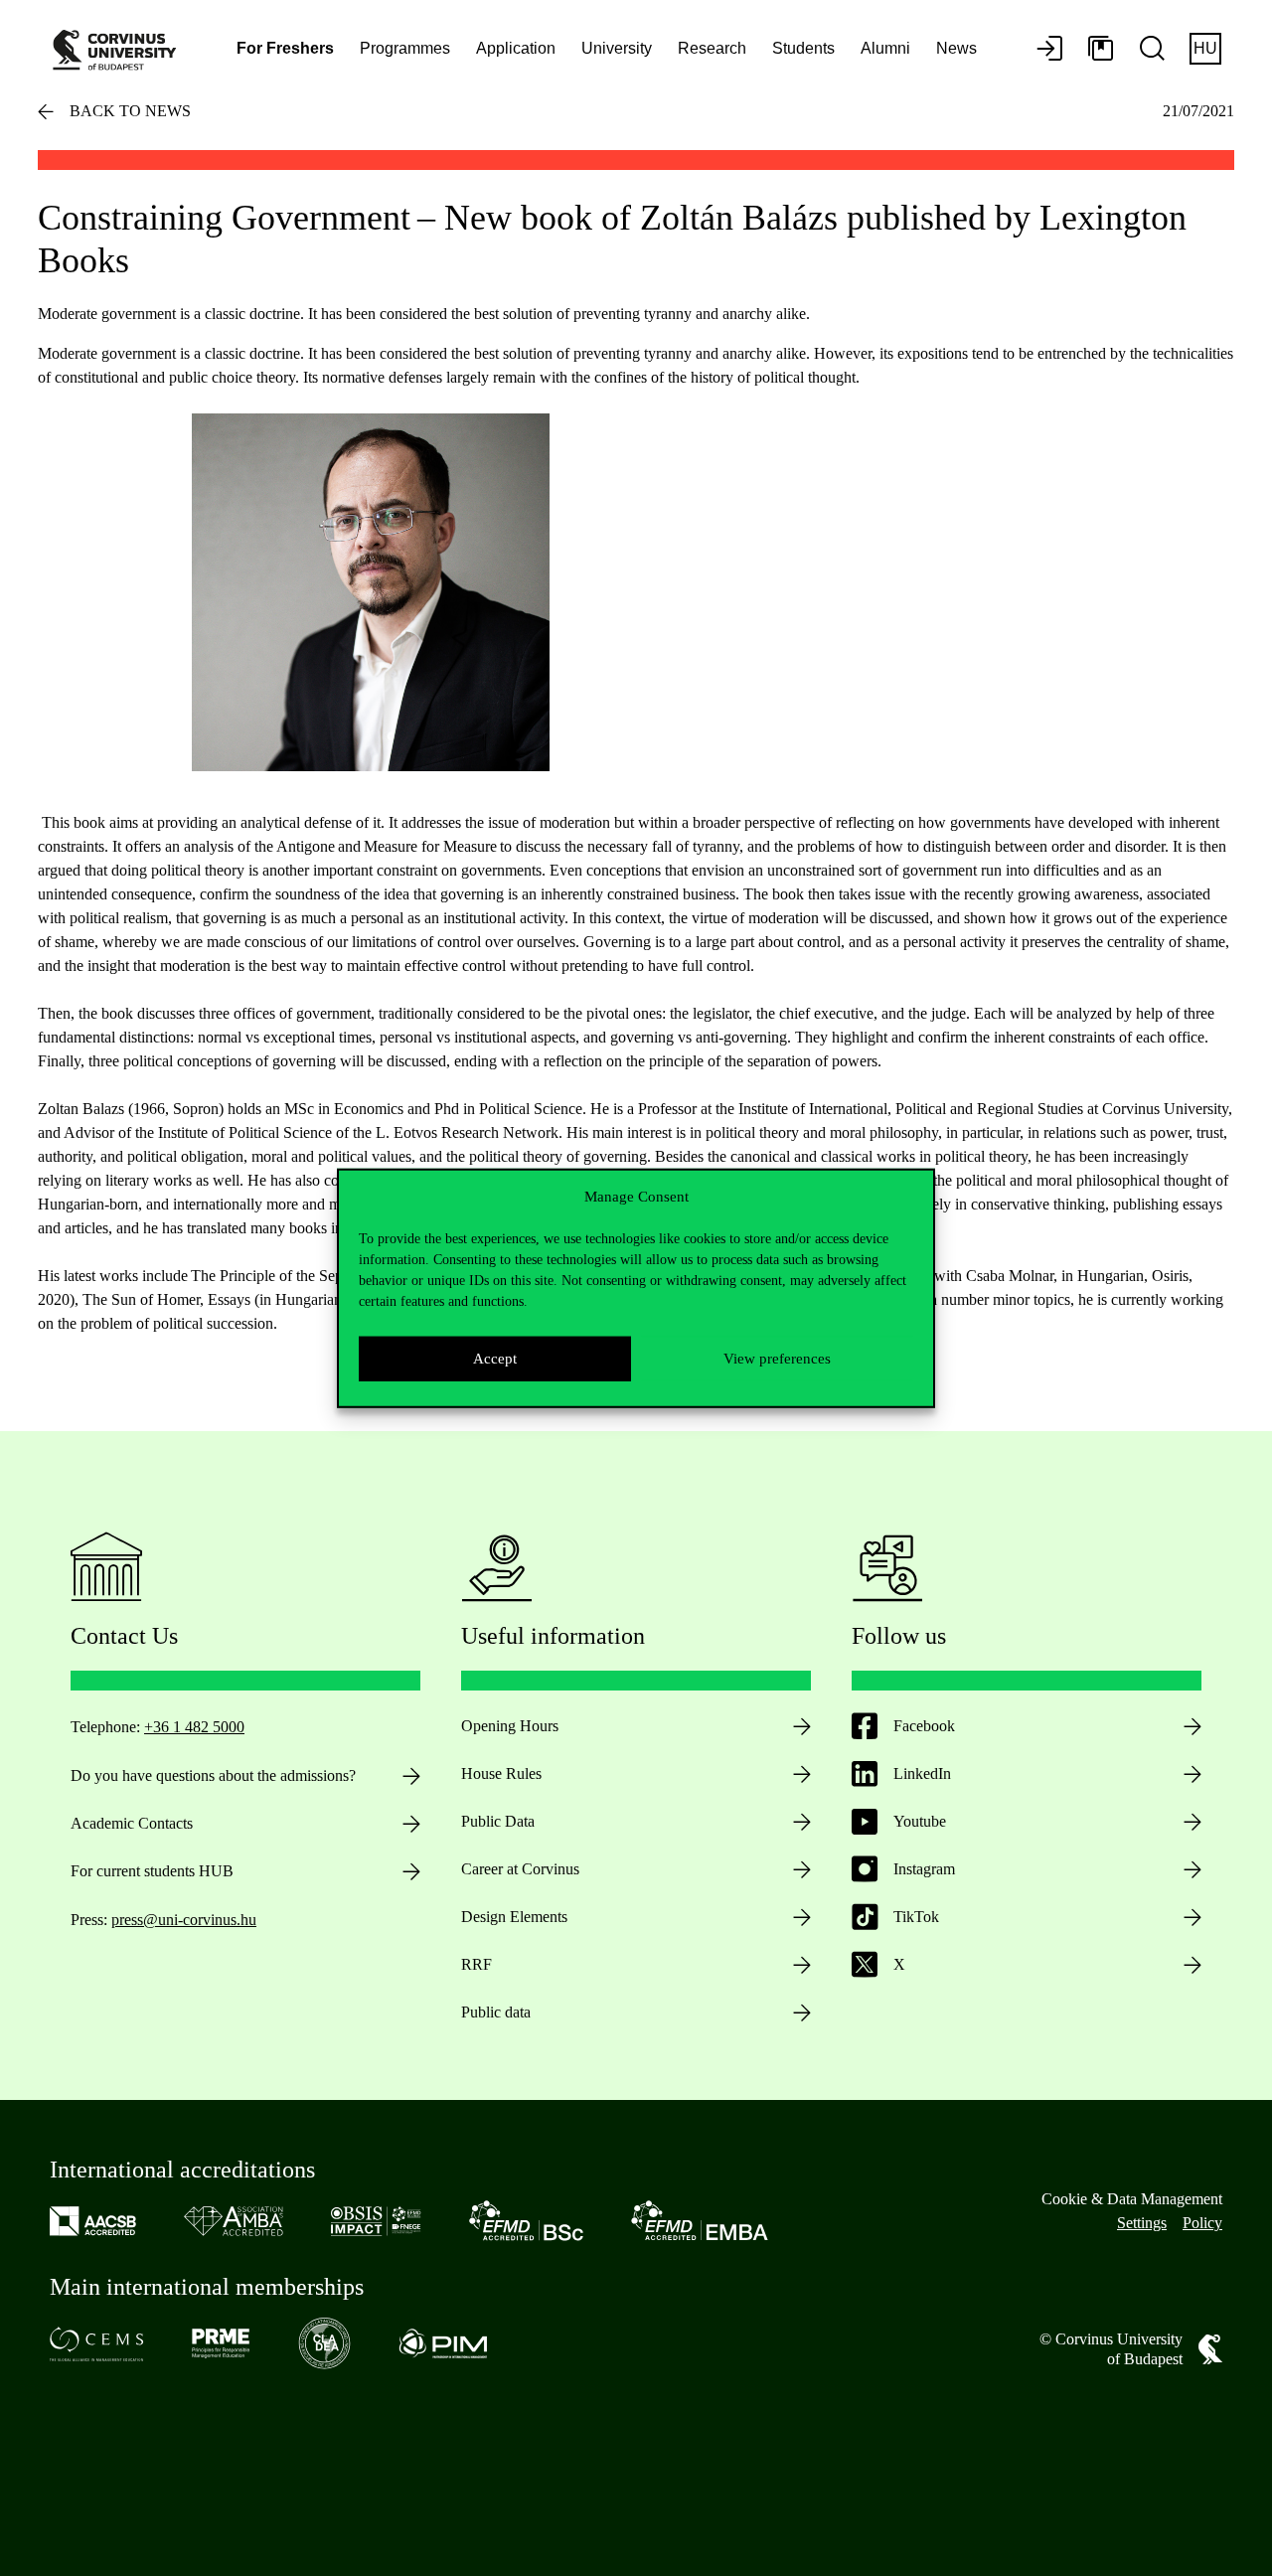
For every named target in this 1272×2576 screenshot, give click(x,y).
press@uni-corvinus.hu (184, 1920)
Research (712, 48)
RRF (477, 1964)
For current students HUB (152, 1871)
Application (516, 48)
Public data (496, 2012)
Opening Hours (510, 1726)
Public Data (498, 1821)
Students (803, 48)
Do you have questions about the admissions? (213, 1775)
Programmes (405, 48)
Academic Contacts (132, 1823)
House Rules (501, 1773)
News (956, 48)
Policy (1202, 2223)
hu (1205, 48)
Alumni (885, 48)
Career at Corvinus (520, 1869)
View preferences (777, 1359)
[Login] (1049, 50)
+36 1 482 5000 (194, 1727)
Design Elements (514, 1917)
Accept (495, 1359)
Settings (1142, 2223)
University (617, 48)
